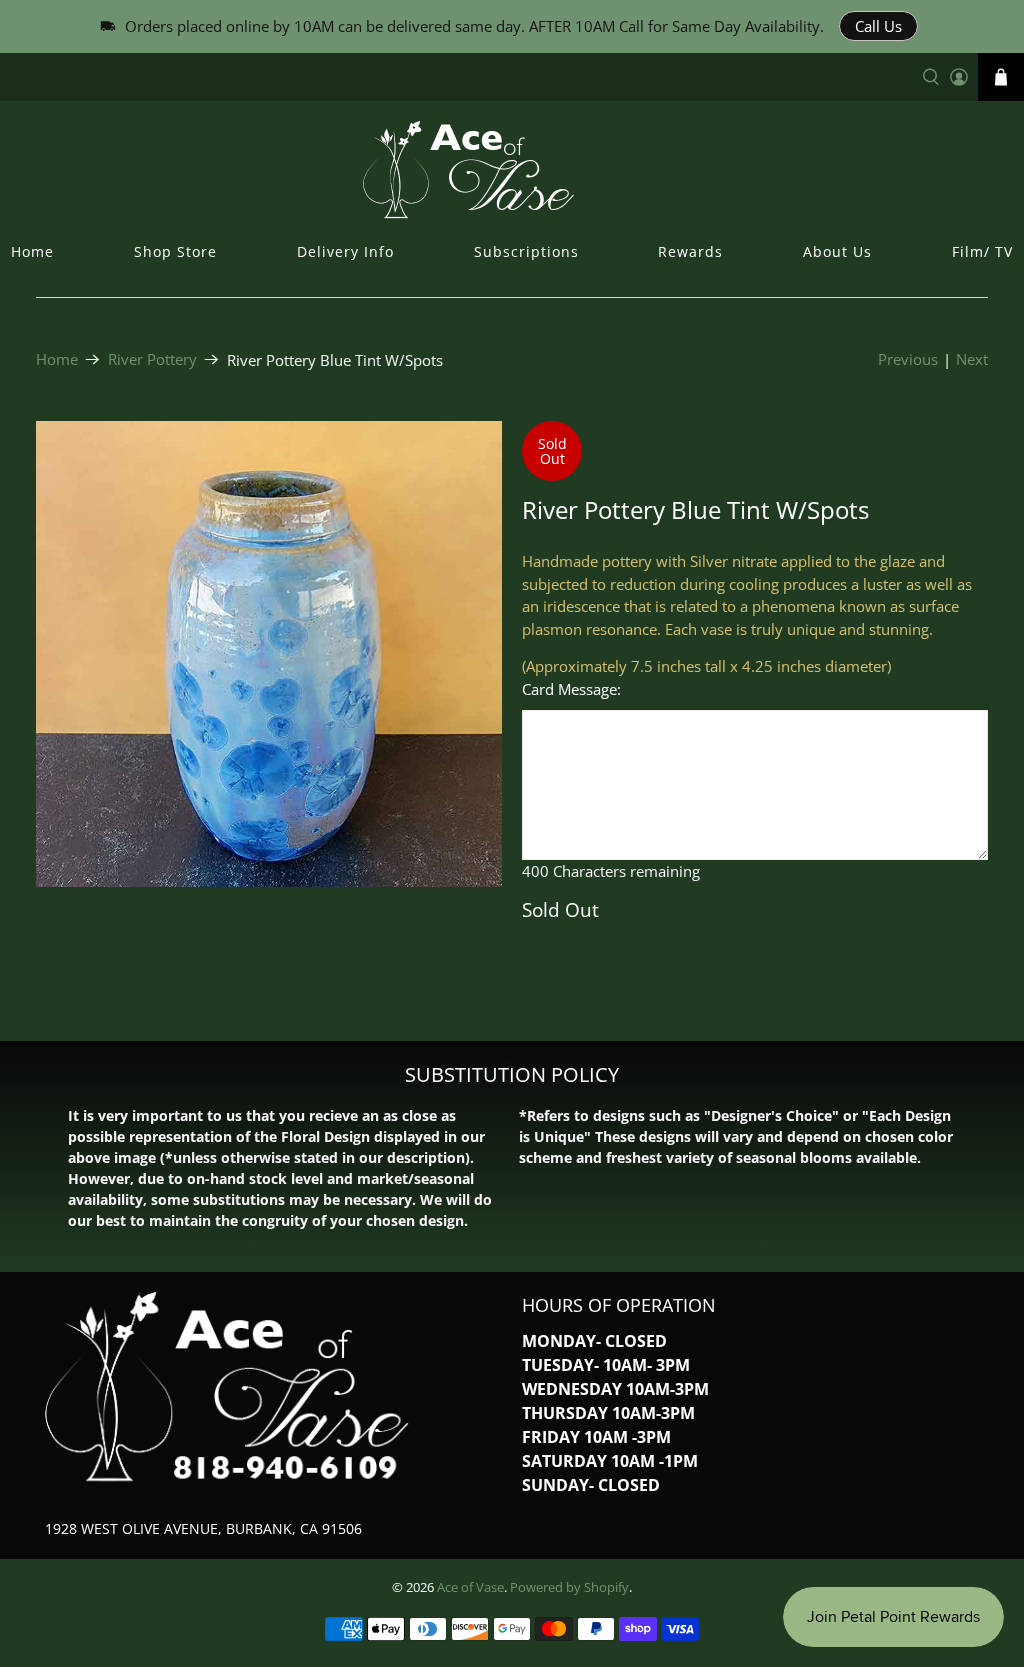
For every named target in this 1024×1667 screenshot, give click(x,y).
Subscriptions (526, 251)
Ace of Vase (470, 1587)
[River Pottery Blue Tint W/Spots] (269, 654)
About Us (837, 251)
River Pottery (152, 359)
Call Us (878, 26)
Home (32, 251)
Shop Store (175, 251)
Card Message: (571, 689)
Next (972, 359)
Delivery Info (345, 251)
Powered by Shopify (569, 1587)
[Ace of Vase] (512, 169)
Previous (908, 359)
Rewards (690, 251)
